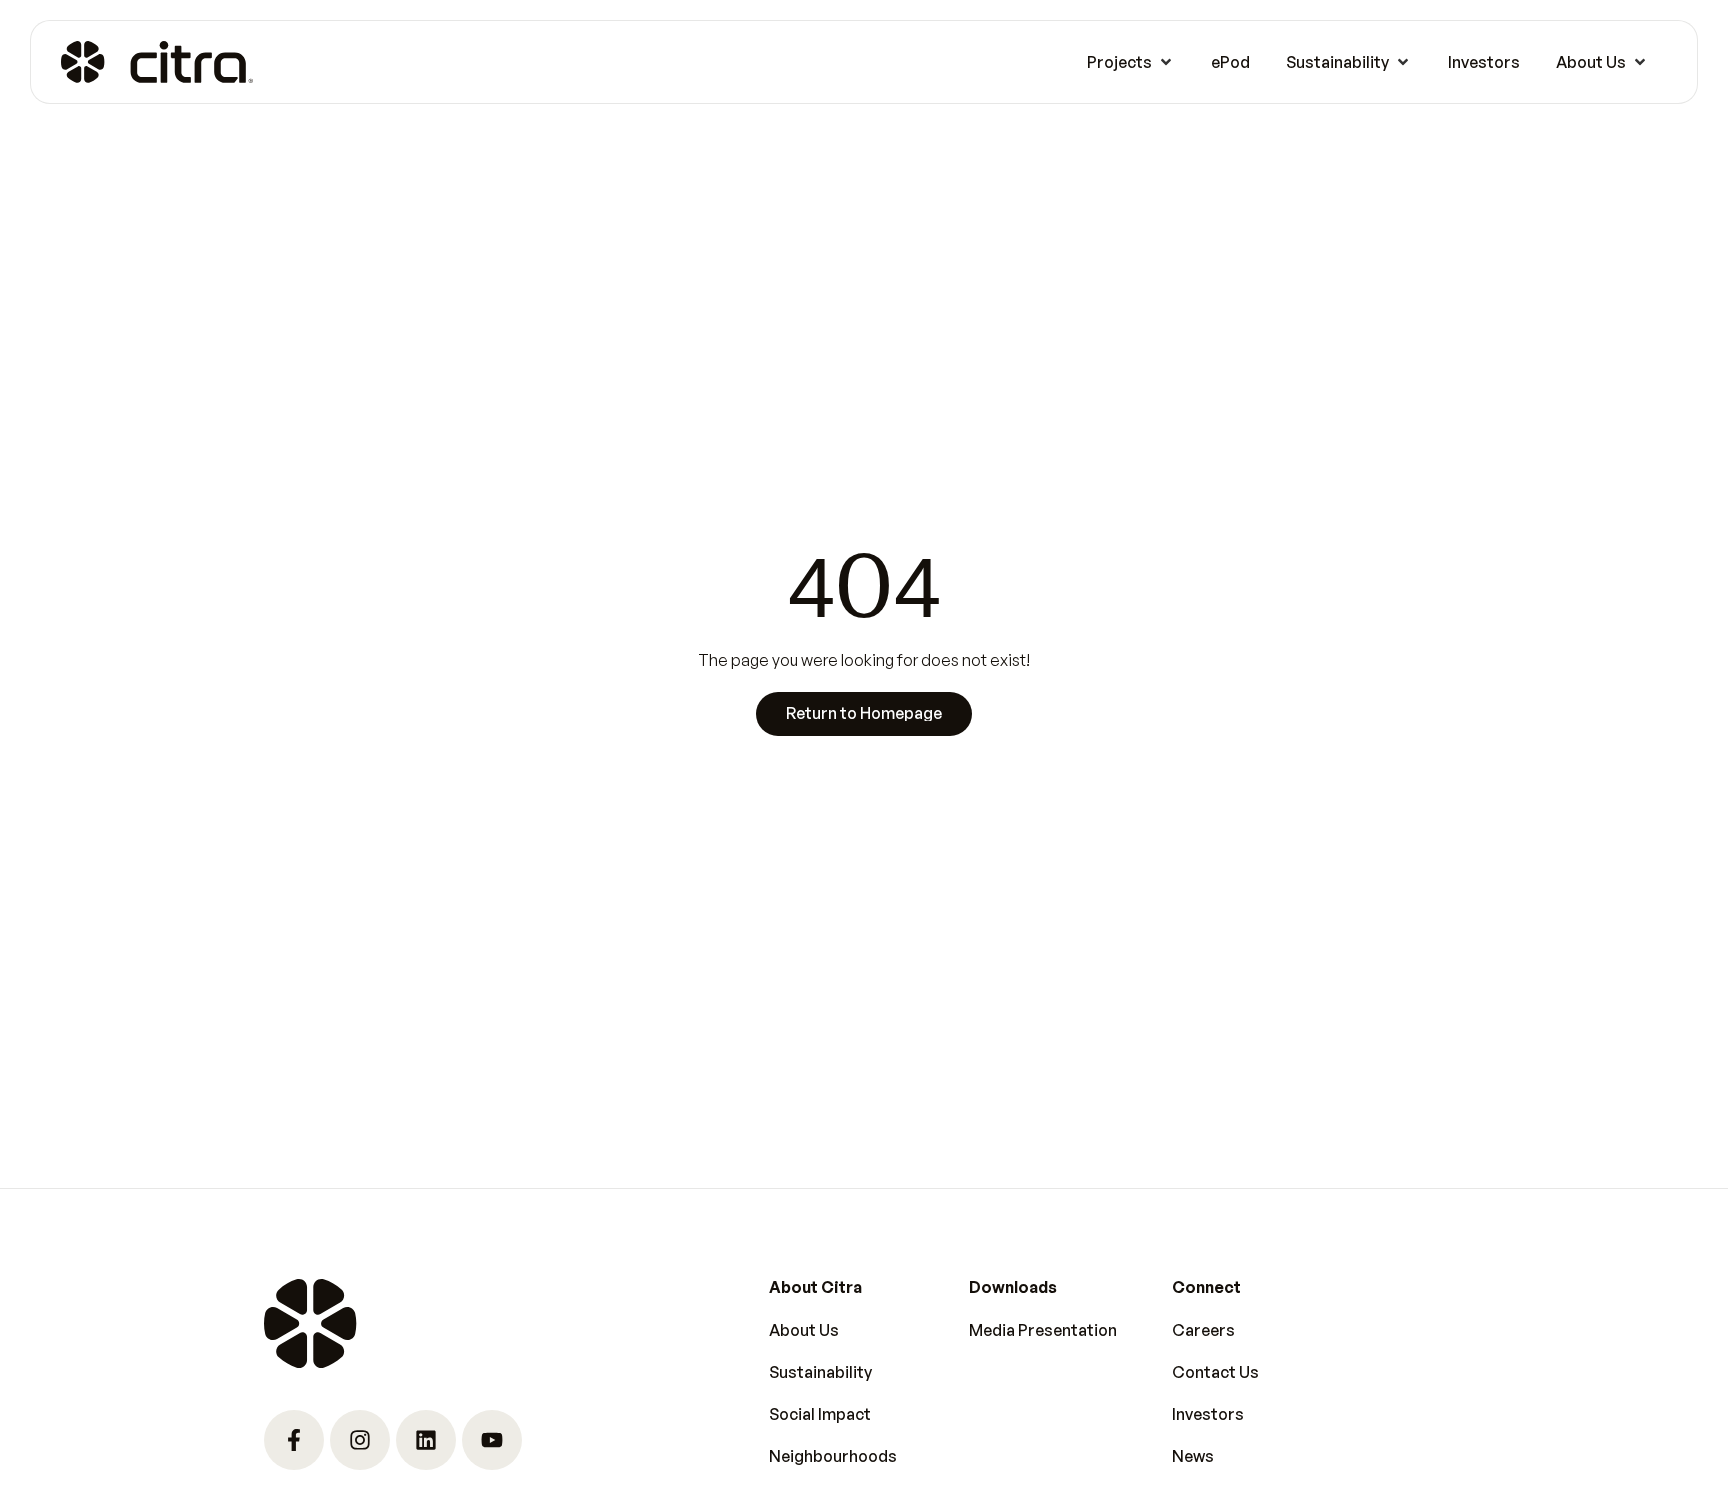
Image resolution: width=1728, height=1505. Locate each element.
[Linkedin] (426, 1440)
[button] (1131, 62)
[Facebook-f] (294, 1440)
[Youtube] (492, 1440)
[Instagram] (360, 1440)
